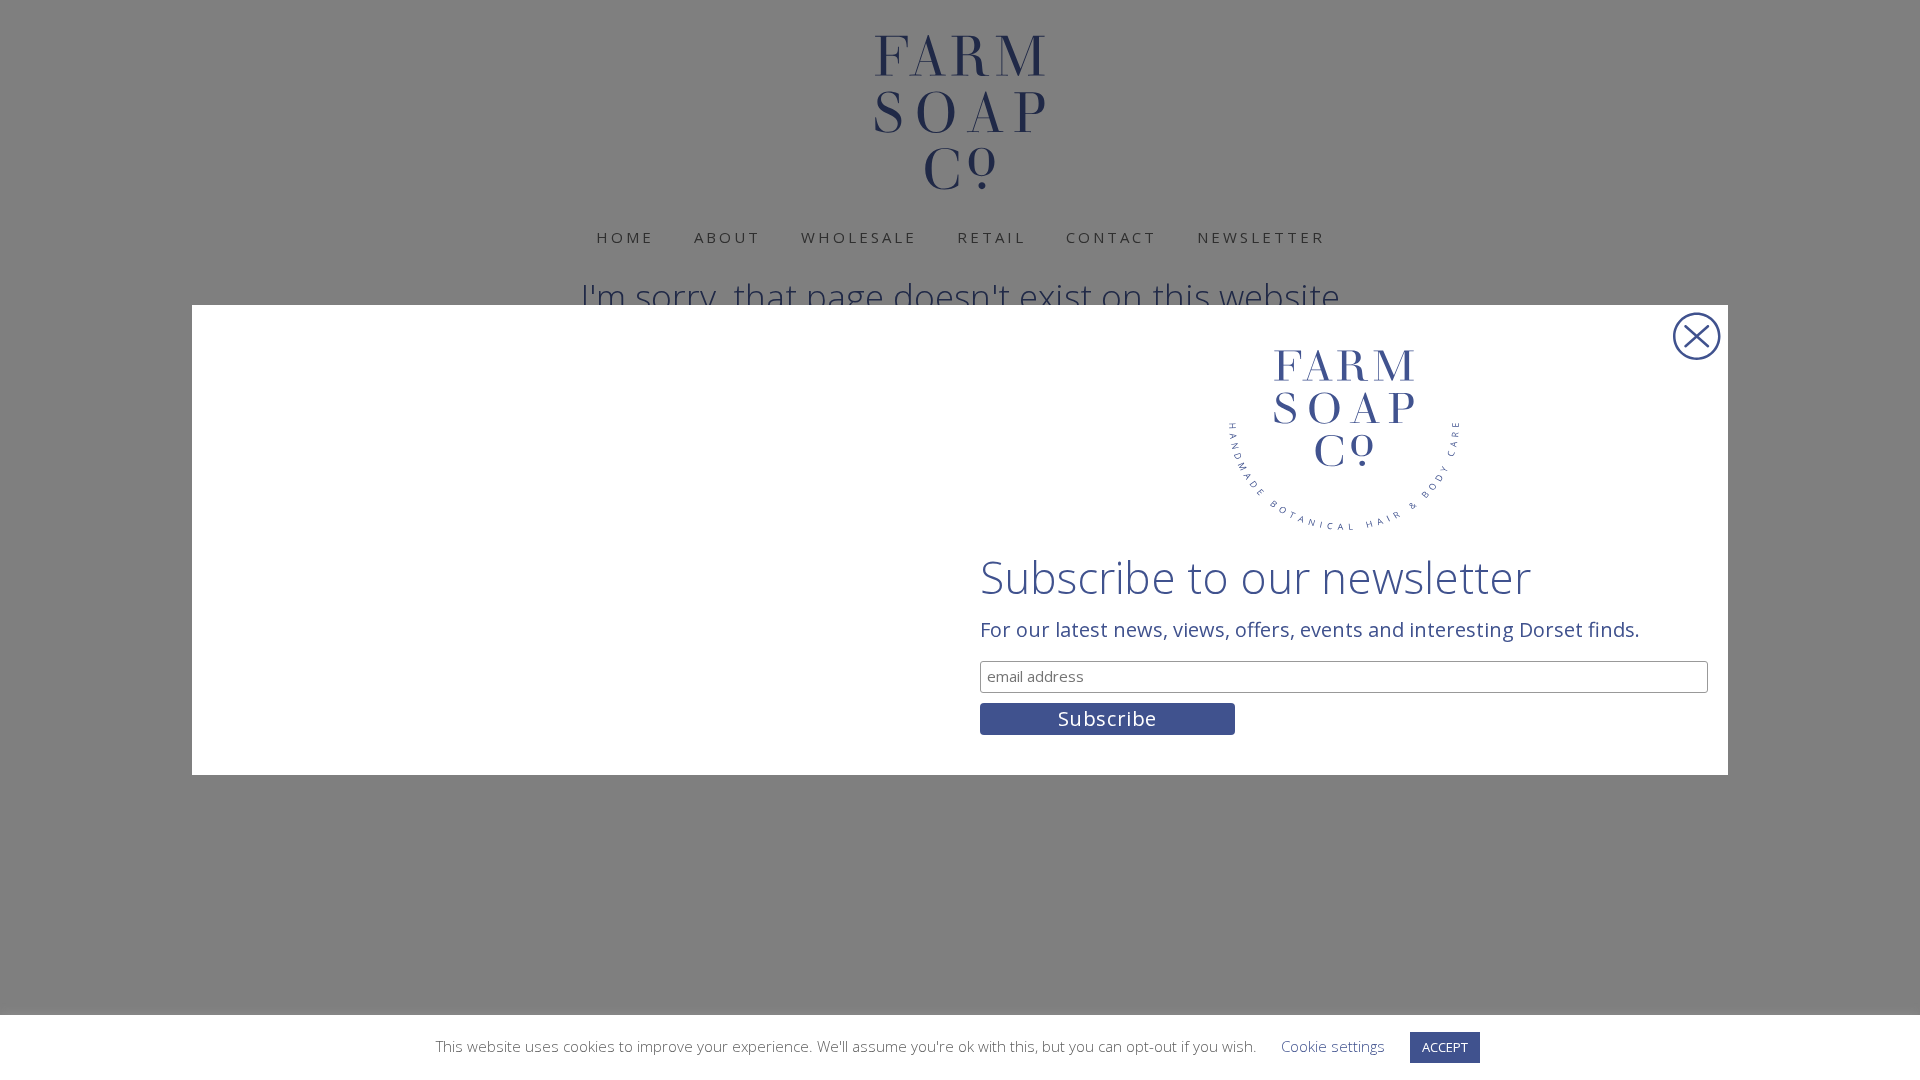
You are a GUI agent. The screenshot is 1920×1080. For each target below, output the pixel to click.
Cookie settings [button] (1333, 1046)
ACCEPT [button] (1445, 1047)
